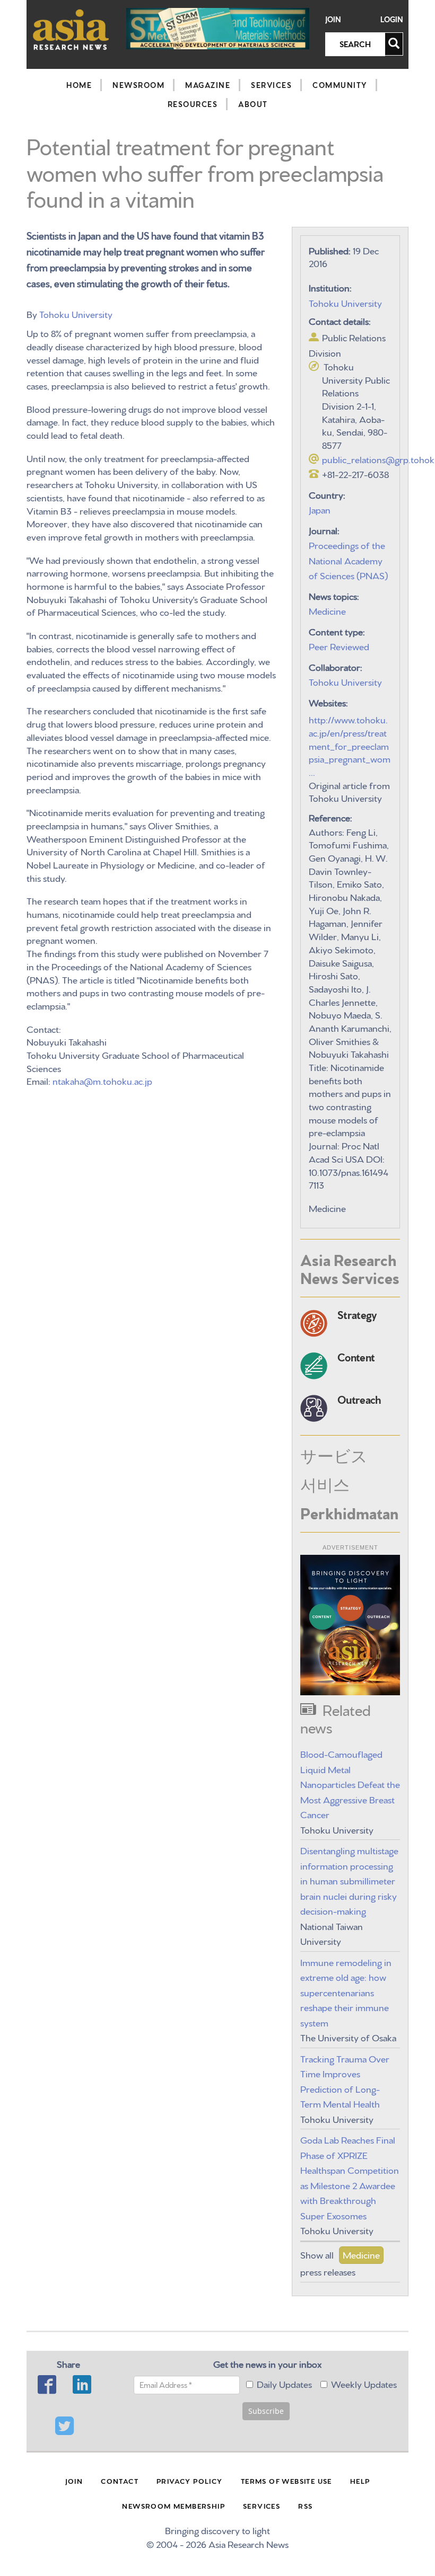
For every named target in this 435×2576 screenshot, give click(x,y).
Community (340, 85)
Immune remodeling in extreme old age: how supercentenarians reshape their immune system (346, 1992)
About (253, 104)
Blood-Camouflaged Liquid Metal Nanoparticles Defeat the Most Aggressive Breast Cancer (350, 1783)
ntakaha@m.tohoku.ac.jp (102, 1080)
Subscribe (266, 2411)
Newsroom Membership (173, 2506)
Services (271, 85)
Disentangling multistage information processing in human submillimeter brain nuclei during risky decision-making (349, 1880)
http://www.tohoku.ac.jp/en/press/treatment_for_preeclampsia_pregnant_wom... (350, 745)
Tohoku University (76, 313)
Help (360, 2481)
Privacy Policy (190, 2481)
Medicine (327, 610)
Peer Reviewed (339, 646)
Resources (193, 104)
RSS (305, 2506)
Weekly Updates (364, 2383)
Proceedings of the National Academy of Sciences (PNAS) (348, 560)
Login (392, 19)
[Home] (71, 29)
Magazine (208, 85)
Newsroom (138, 85)
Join (333, 19)
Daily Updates (284, 2383)
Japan (320, 509)
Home (79, 85)
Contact (120, 2481)
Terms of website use (286, 2481)
